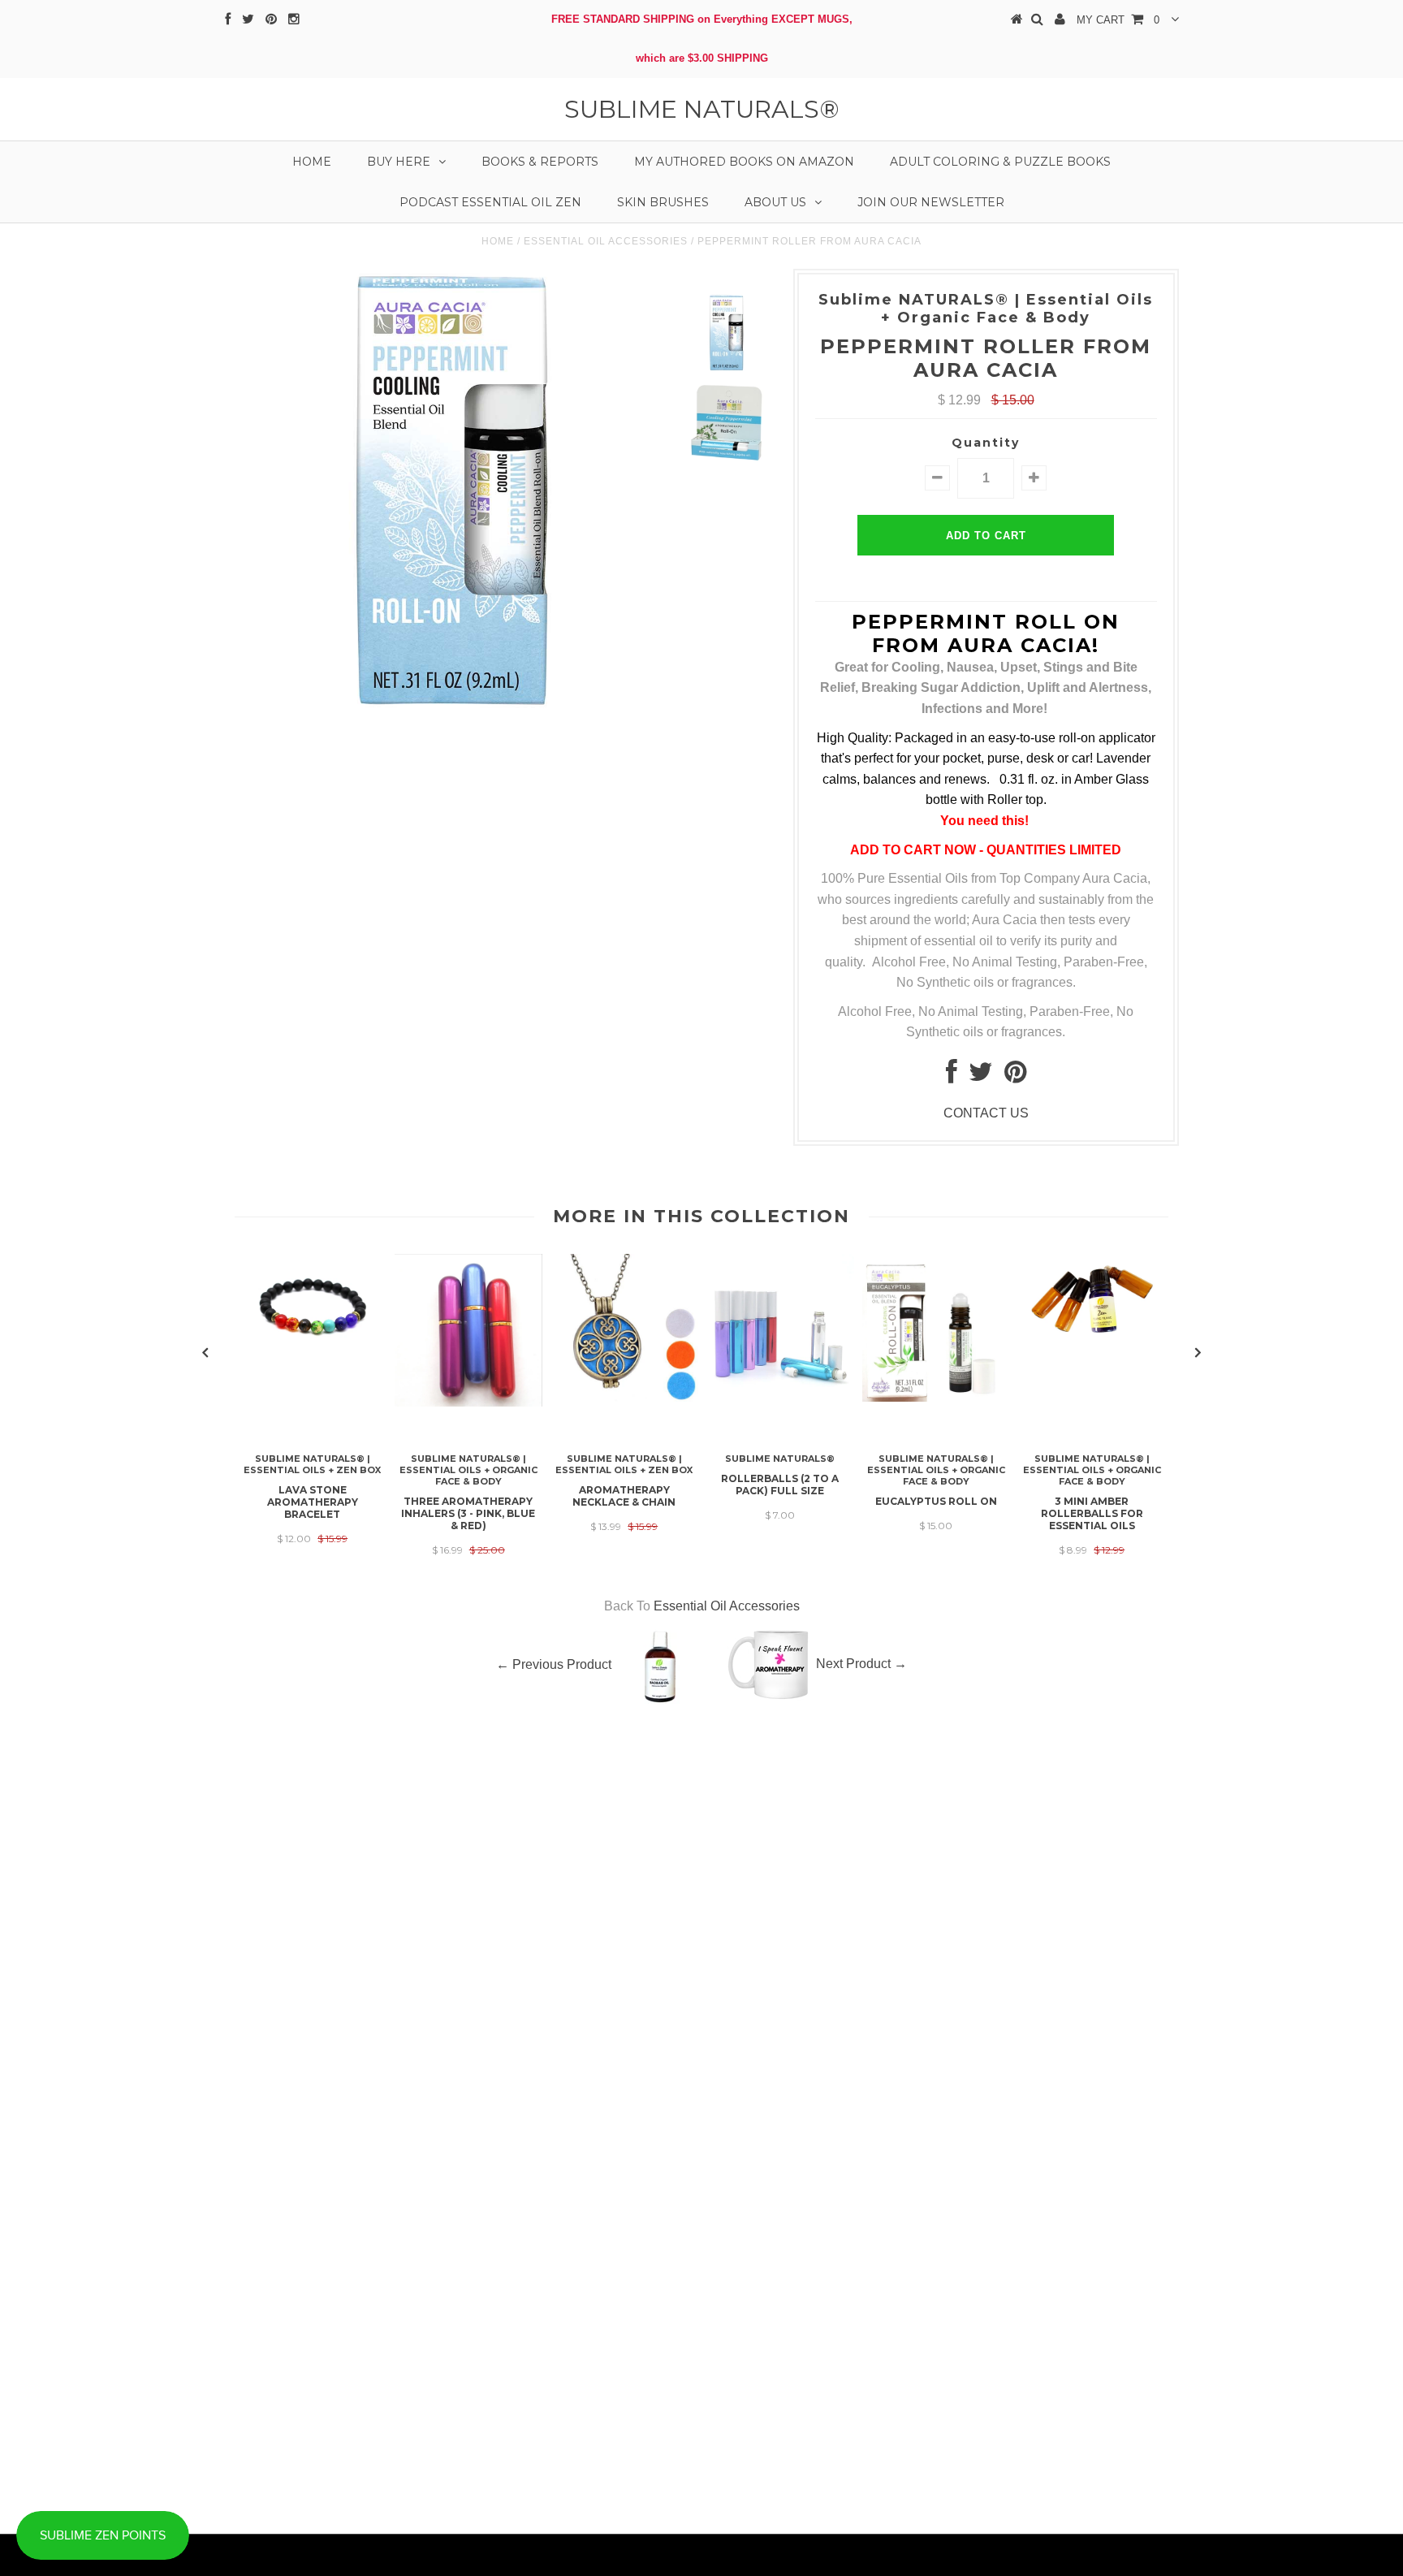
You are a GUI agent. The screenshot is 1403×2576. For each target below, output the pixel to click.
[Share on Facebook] (952, 1076)
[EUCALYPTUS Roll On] (936, 1397)
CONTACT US (986, 1113)
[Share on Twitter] (981, 1076)
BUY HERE (399, 162)
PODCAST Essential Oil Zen (490, 202)
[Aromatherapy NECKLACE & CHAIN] (624, 1397)
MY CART (1118, 20)
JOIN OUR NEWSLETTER (931, 202)
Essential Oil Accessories (606, 241)
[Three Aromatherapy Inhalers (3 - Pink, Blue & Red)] (468, 1402)
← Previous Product (554, 1664)
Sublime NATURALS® (702, 109)
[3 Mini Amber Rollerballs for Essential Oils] (1092, 1335)
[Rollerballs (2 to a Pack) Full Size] (780, 1397)
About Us (775, 202)
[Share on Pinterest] (1015, 1076)
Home (312, 162)
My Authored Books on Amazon (744, 162)
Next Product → (861, 1664)
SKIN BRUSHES (663, 202)
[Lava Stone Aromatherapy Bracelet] (313, 1340)
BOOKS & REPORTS (540, 162)
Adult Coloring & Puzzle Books (1000, 162)
